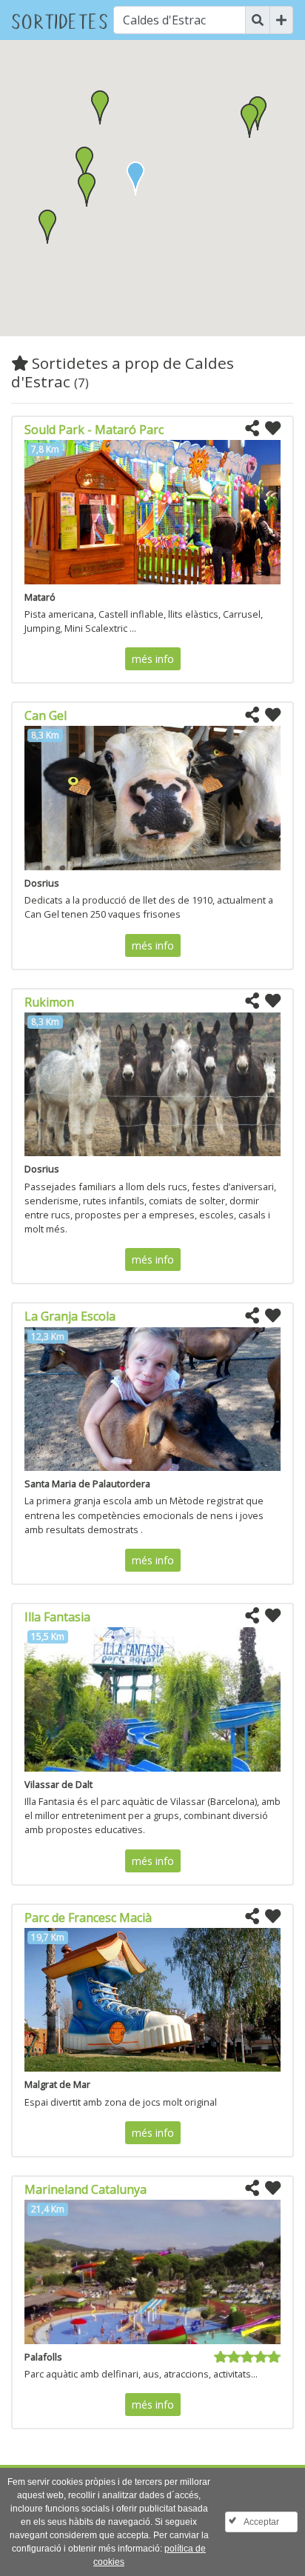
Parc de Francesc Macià (88, 1918)
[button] (87, 190)
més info (153, 659)
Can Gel (46, 715)
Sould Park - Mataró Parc (94, 430)
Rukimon (49, 1002)
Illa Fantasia (57, 1617)
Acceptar (261, 2522)
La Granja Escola (70, 1316)
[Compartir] (252, 429)
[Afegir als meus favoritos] (273, 429)
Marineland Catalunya (86, 2189)
